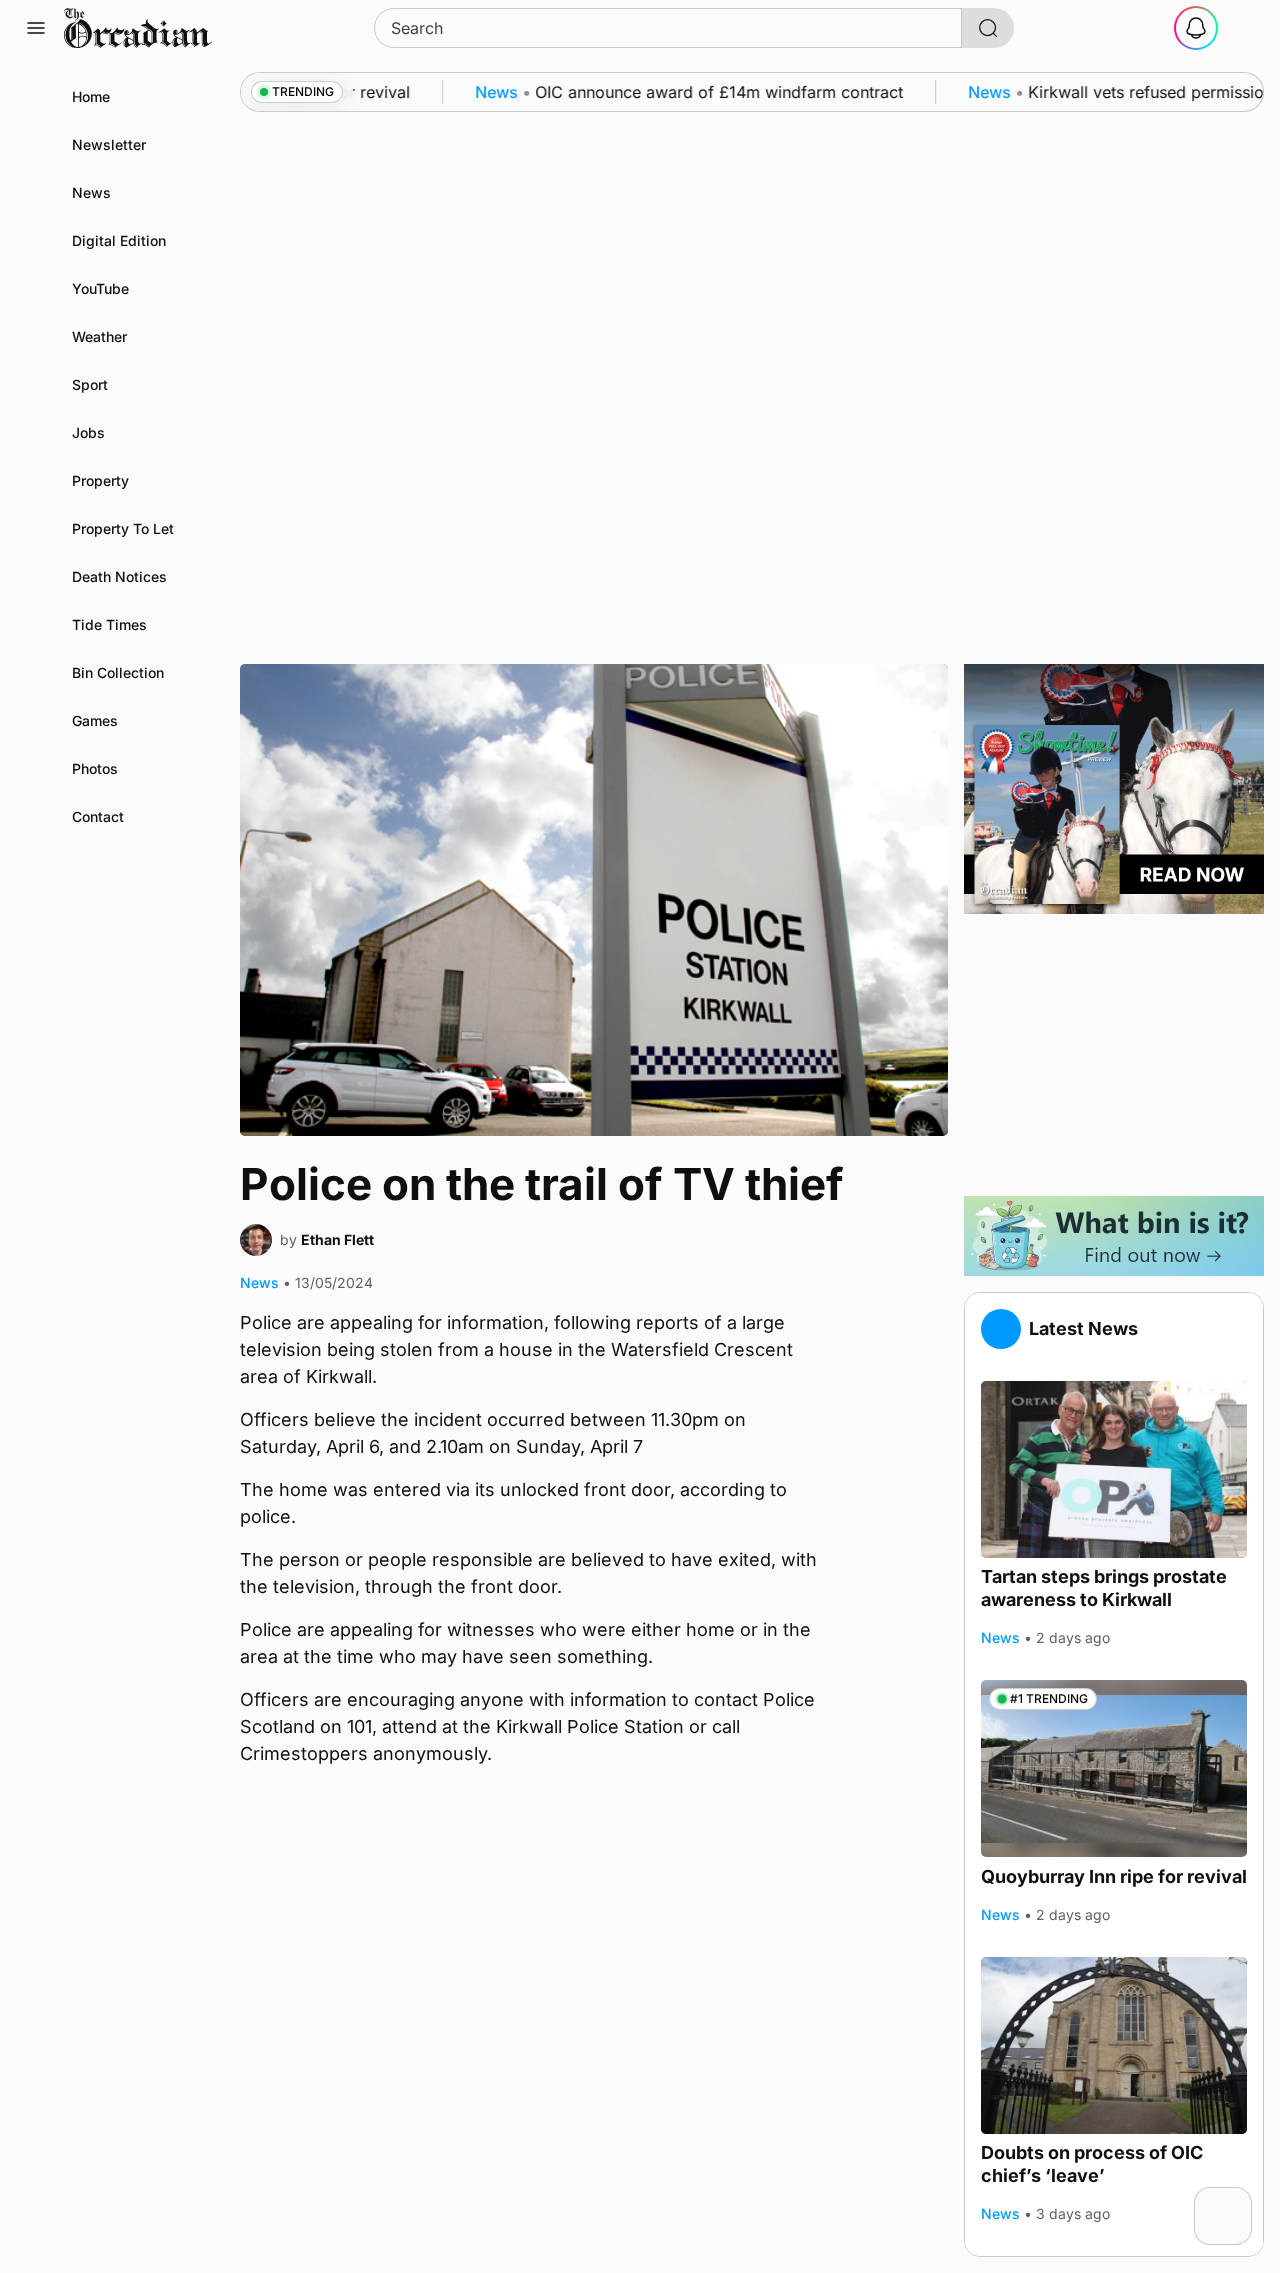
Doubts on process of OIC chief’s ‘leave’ (1092, 2164)
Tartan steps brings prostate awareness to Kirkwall (1104, 1588)
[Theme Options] (1244, 28)
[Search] (988, 28)
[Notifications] (1196, 28)
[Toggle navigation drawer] (36, 28)
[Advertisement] (1114, 1055)
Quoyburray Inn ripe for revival (1114, 1875)
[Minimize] (1239, 2200)
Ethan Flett (337, 1239)
